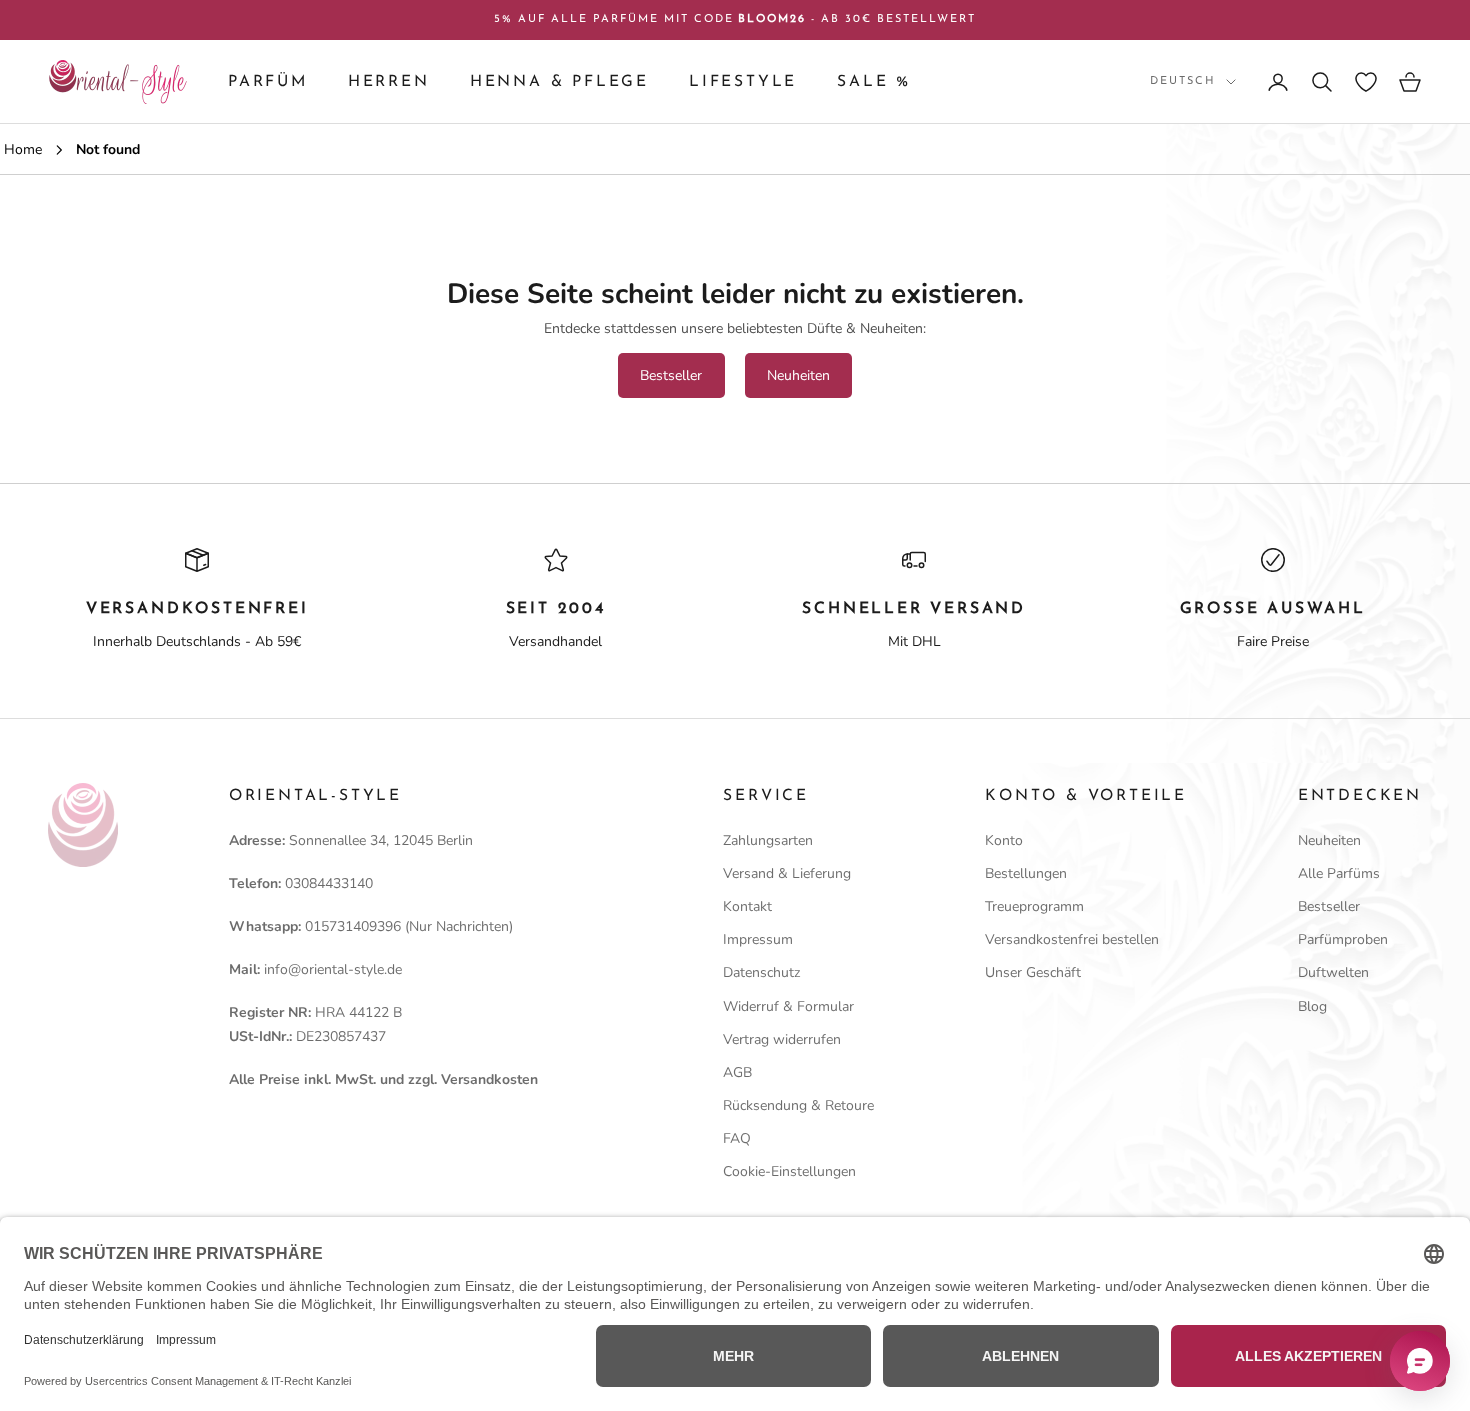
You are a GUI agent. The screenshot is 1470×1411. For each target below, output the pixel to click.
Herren (389, 82)
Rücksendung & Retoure (798, 1105)
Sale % (874, 82)
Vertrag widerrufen (782, 1039)
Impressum (758, 939)
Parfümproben (1343, 939)
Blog (1312, 1006)
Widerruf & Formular (788, 1006)
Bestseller (671, 375)
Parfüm (268, 82)
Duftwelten (1333, 972)
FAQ (737, 1138)
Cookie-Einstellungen (789, 1171)
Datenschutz (761, 972)
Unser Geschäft (1033, 972)
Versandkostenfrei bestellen (1072, 939)
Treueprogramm (1034, 906)
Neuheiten (798, 375)
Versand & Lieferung (787, 873)
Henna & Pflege (559, 82)
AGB (737, 1072)
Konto (1004, 840)
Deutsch (1183, 81)
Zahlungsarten (768, 840)
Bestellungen (1026, 873)
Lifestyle (743, 82)
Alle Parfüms (1339, 873)
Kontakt (747, 906)
